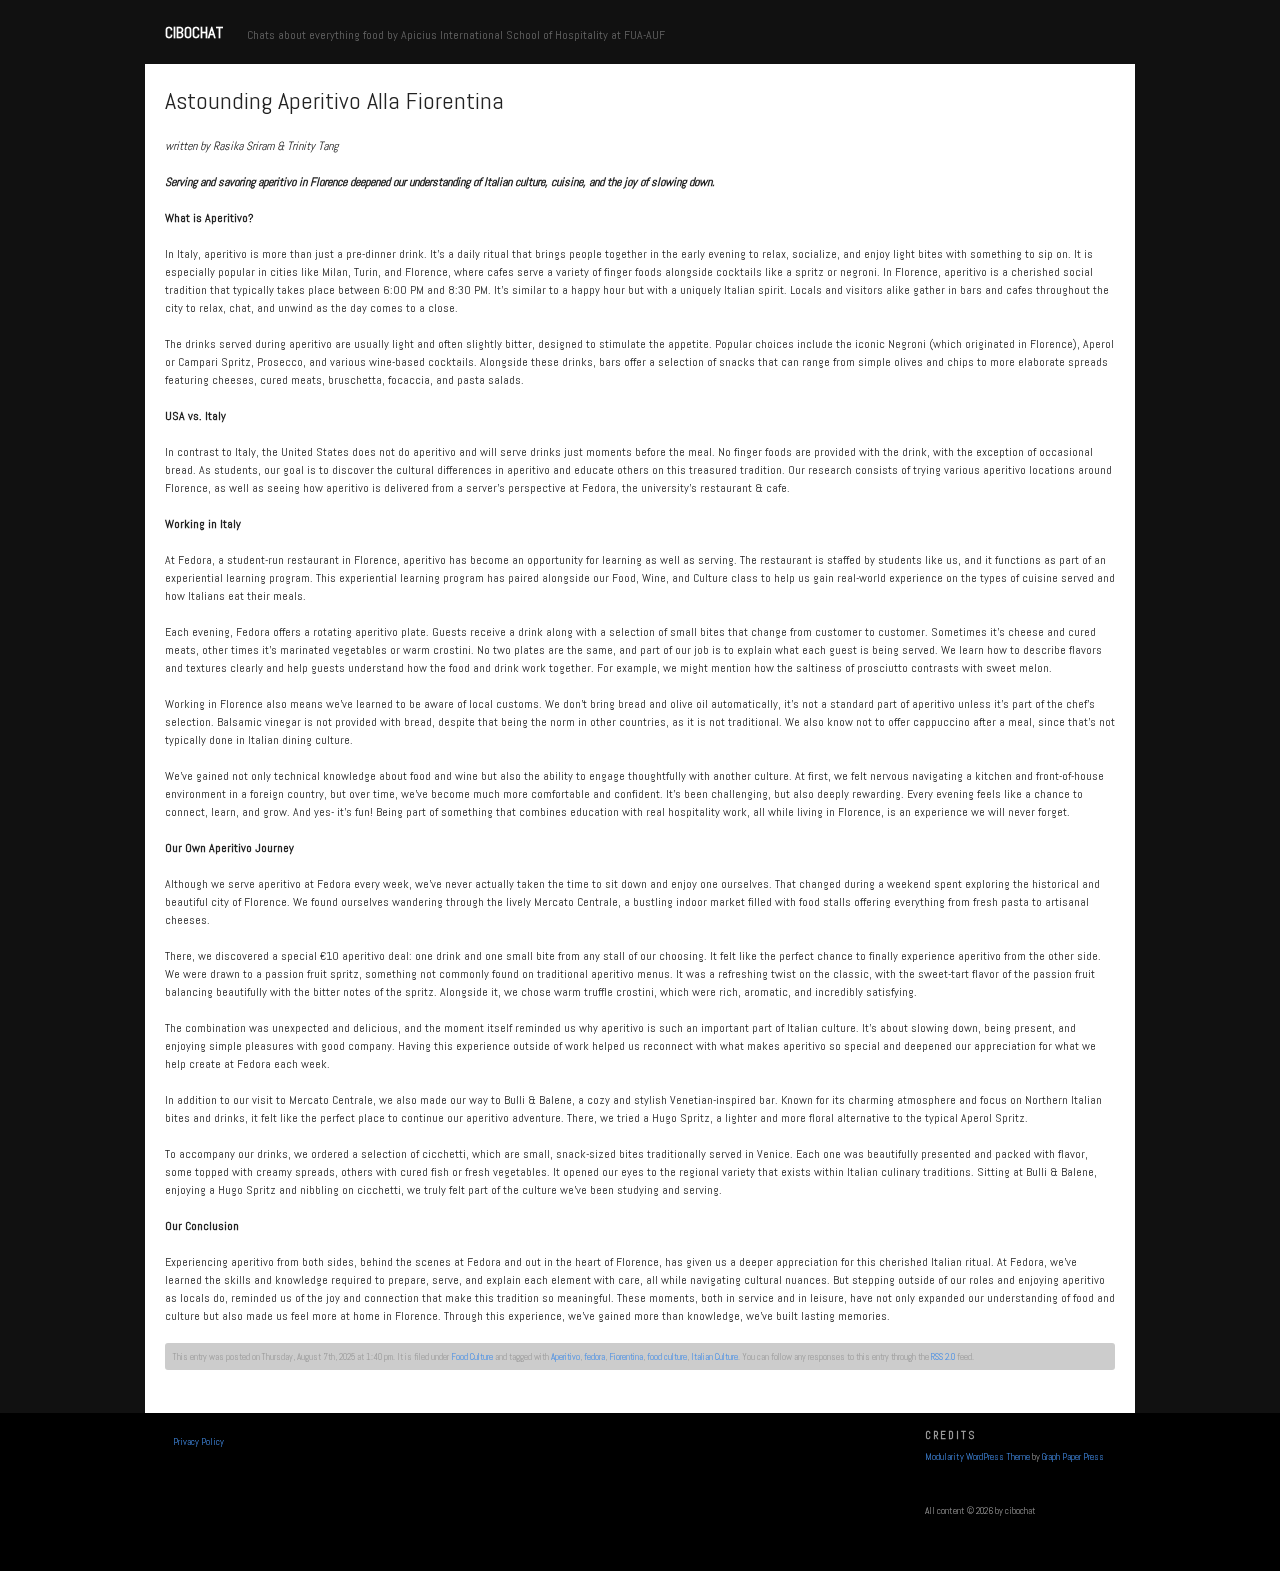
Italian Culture (714, 1357)
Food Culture (472, 1357)
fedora (594, 1357)
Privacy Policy (198, 1442)
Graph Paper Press (1073, 1457)
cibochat (194, 32)
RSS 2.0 (943, 1357)
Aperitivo (565, 1357)
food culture (667, 1357)
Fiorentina (626, 1357)
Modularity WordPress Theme (977, 1457)
